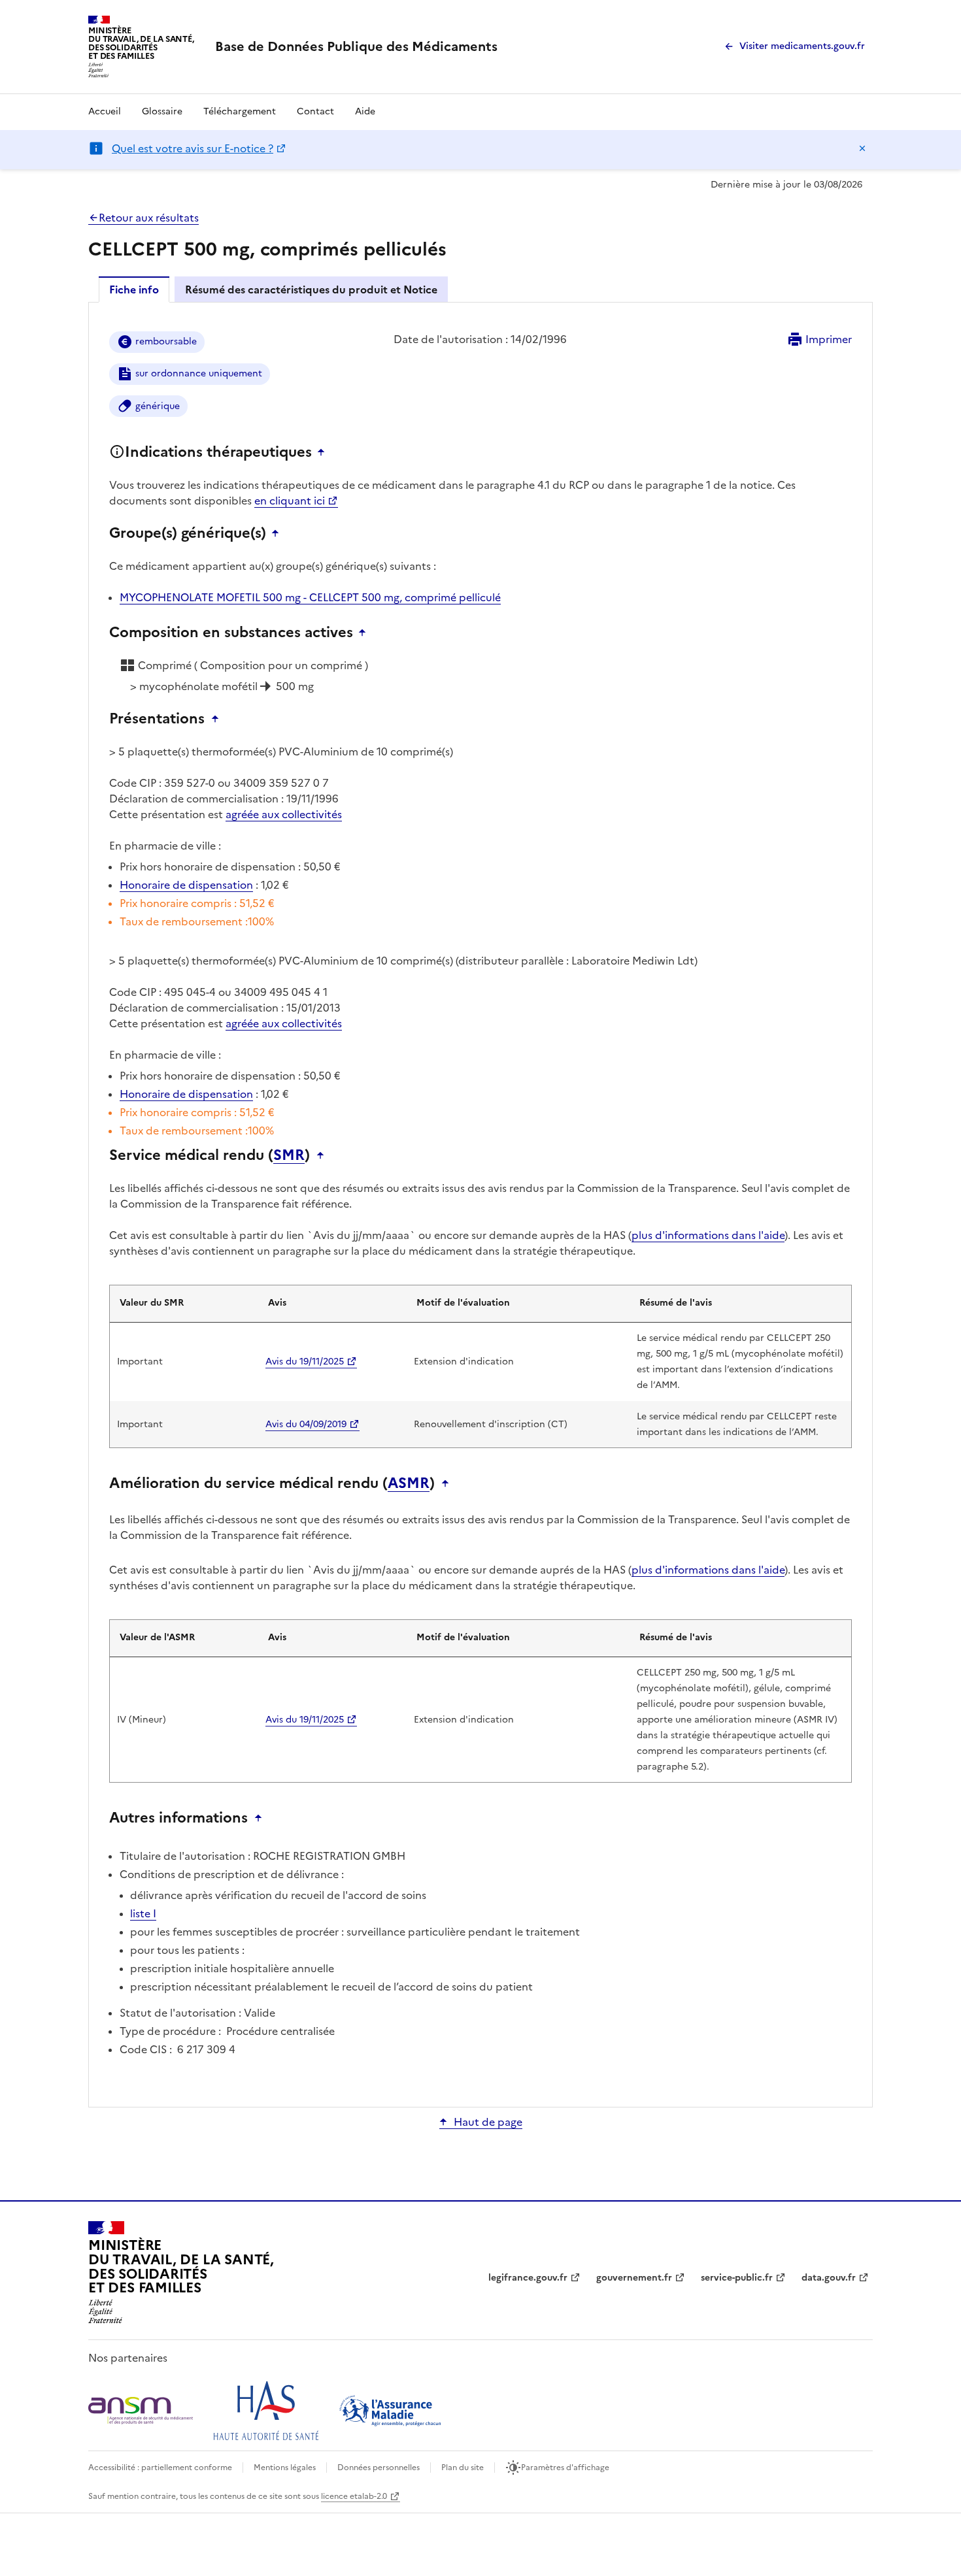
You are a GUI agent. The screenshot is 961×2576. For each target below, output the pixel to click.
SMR (289, 1155)
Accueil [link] (105, 111)
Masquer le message (862, 148)
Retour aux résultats (149, 218)
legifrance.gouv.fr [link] (528, 2278)
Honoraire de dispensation (186, 885)
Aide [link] (365, 111)
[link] (356, 46)
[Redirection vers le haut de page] (324, 452)
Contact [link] (315, 111)
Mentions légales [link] (285, 2468)
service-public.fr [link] (737, 2278)
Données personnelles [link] (379, 2468)
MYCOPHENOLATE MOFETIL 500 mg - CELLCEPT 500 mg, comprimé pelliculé (310, 597)
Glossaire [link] (162, 111)
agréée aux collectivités (284, 814)
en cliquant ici (290, 501)
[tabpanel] (480, 1204)
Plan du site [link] (463, 2468)
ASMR (409, 1483)
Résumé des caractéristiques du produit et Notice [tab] (311, 289)
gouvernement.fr (634, 2278)
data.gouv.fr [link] (829, 2278)
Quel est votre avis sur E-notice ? (193, 148)
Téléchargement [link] (240, 111)
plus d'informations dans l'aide (708, 1235)
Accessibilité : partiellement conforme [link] (160, 2468)
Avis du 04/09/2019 (306, 1424)
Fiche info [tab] (134, 289)
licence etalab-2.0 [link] (354, 2496)
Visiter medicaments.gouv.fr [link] (802, 46)
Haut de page (488, 2122)
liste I (143, 1913)
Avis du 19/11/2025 (305, 1362)
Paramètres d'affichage (565, 2468)
